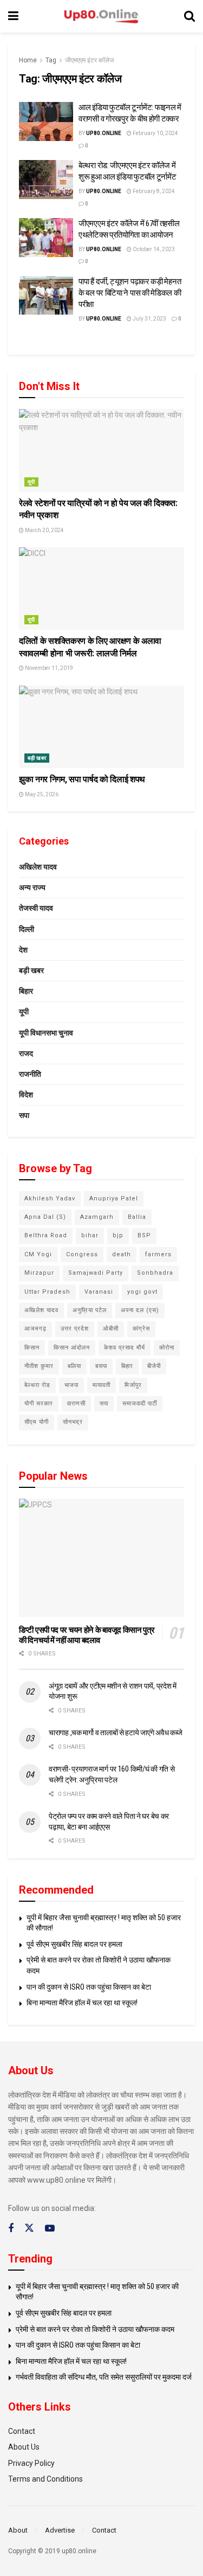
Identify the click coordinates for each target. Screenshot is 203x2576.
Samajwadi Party (96, 1273)
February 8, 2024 (153, 191)
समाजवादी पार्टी (140, 1404)
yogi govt (142, 1292)
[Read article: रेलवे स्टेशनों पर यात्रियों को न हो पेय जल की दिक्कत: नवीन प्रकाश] (101, 450)
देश (23, 950)
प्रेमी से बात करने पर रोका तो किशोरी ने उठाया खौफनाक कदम (95, 2329)
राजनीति (30, 1074)
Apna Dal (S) (45, 1217)
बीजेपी (154, 1366)
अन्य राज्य (32, 887)
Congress (82, 1254)
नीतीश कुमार (39, 1366)
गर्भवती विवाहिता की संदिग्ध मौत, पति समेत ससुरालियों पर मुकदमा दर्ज (104, 2377)
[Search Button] (189, 16)
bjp (118, 1235)
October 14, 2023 (153, 249)
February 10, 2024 (155, 133)
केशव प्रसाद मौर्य (125, 1348)
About (18, 2530)
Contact (22, 2431)
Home (28, 60)
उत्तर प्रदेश (75, 1329)
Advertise (60, 2530)
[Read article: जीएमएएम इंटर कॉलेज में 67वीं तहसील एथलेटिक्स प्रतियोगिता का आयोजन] (46, 238)
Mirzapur (39, 1273)
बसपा (101, 1366)
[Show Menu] (13, 16)
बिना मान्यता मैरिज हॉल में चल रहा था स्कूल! (82, 2003)
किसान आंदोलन (72, 1348)
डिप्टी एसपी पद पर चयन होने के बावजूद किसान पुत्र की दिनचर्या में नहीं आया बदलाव (87, 1635)
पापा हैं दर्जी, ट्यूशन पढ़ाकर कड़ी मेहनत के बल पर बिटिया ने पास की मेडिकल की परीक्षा (130, 293)
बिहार (26, 991)
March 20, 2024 (44, 530)
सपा (24, 1115)
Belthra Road (46, 1235)
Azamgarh (97, 1217)
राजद (26, 1053)
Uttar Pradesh (47, 1292)
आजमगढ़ (35, 1329)
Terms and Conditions (45, 2479)
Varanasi (99, 1292)
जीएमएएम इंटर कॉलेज (89, 60)
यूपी (31, 482)
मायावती (101, 1385)
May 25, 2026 (41, 794)
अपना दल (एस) (140, 1310)
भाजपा (71, 1385)
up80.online (104, 133)
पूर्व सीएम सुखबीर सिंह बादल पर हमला (74, 1944)
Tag (51, 60)
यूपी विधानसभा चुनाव (46, 1033)
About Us (24, 2447)
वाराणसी (76, 1404)
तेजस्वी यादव (36, 908)
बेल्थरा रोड (37, 1385)
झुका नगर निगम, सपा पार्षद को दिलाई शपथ (82, 779)
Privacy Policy (31, 2463)
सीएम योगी (37, 1422)
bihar (90, 1235)
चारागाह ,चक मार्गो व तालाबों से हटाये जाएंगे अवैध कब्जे (116, 1733)
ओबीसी (111, 1329)
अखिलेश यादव (38, 867)
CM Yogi (38, 1254)
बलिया (74, 1366)
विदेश (26, 1095)
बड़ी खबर (37, 758)
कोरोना (167, 1348)
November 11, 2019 (48, 668)
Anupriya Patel (114, 1198)
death (122, 1254)
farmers (158, 1254)
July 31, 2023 (149, 319)
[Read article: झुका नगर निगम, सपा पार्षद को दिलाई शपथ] (101, 727)
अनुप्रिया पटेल (90, 1310)
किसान (32, 1348)
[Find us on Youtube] (50, 2229)
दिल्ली (27, 929)
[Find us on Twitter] (29, 2228)
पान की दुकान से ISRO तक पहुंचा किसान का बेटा (89, 1987)
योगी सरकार (39, 1404)
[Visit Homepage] (101, 17)
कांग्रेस (141, 1329)
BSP (144, 1235)
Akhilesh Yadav (50, 1198)
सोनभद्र (73, 1422)
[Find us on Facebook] (11, 2229)
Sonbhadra (155, 1273)
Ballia (137, 1217)
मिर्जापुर (133, 1385)
